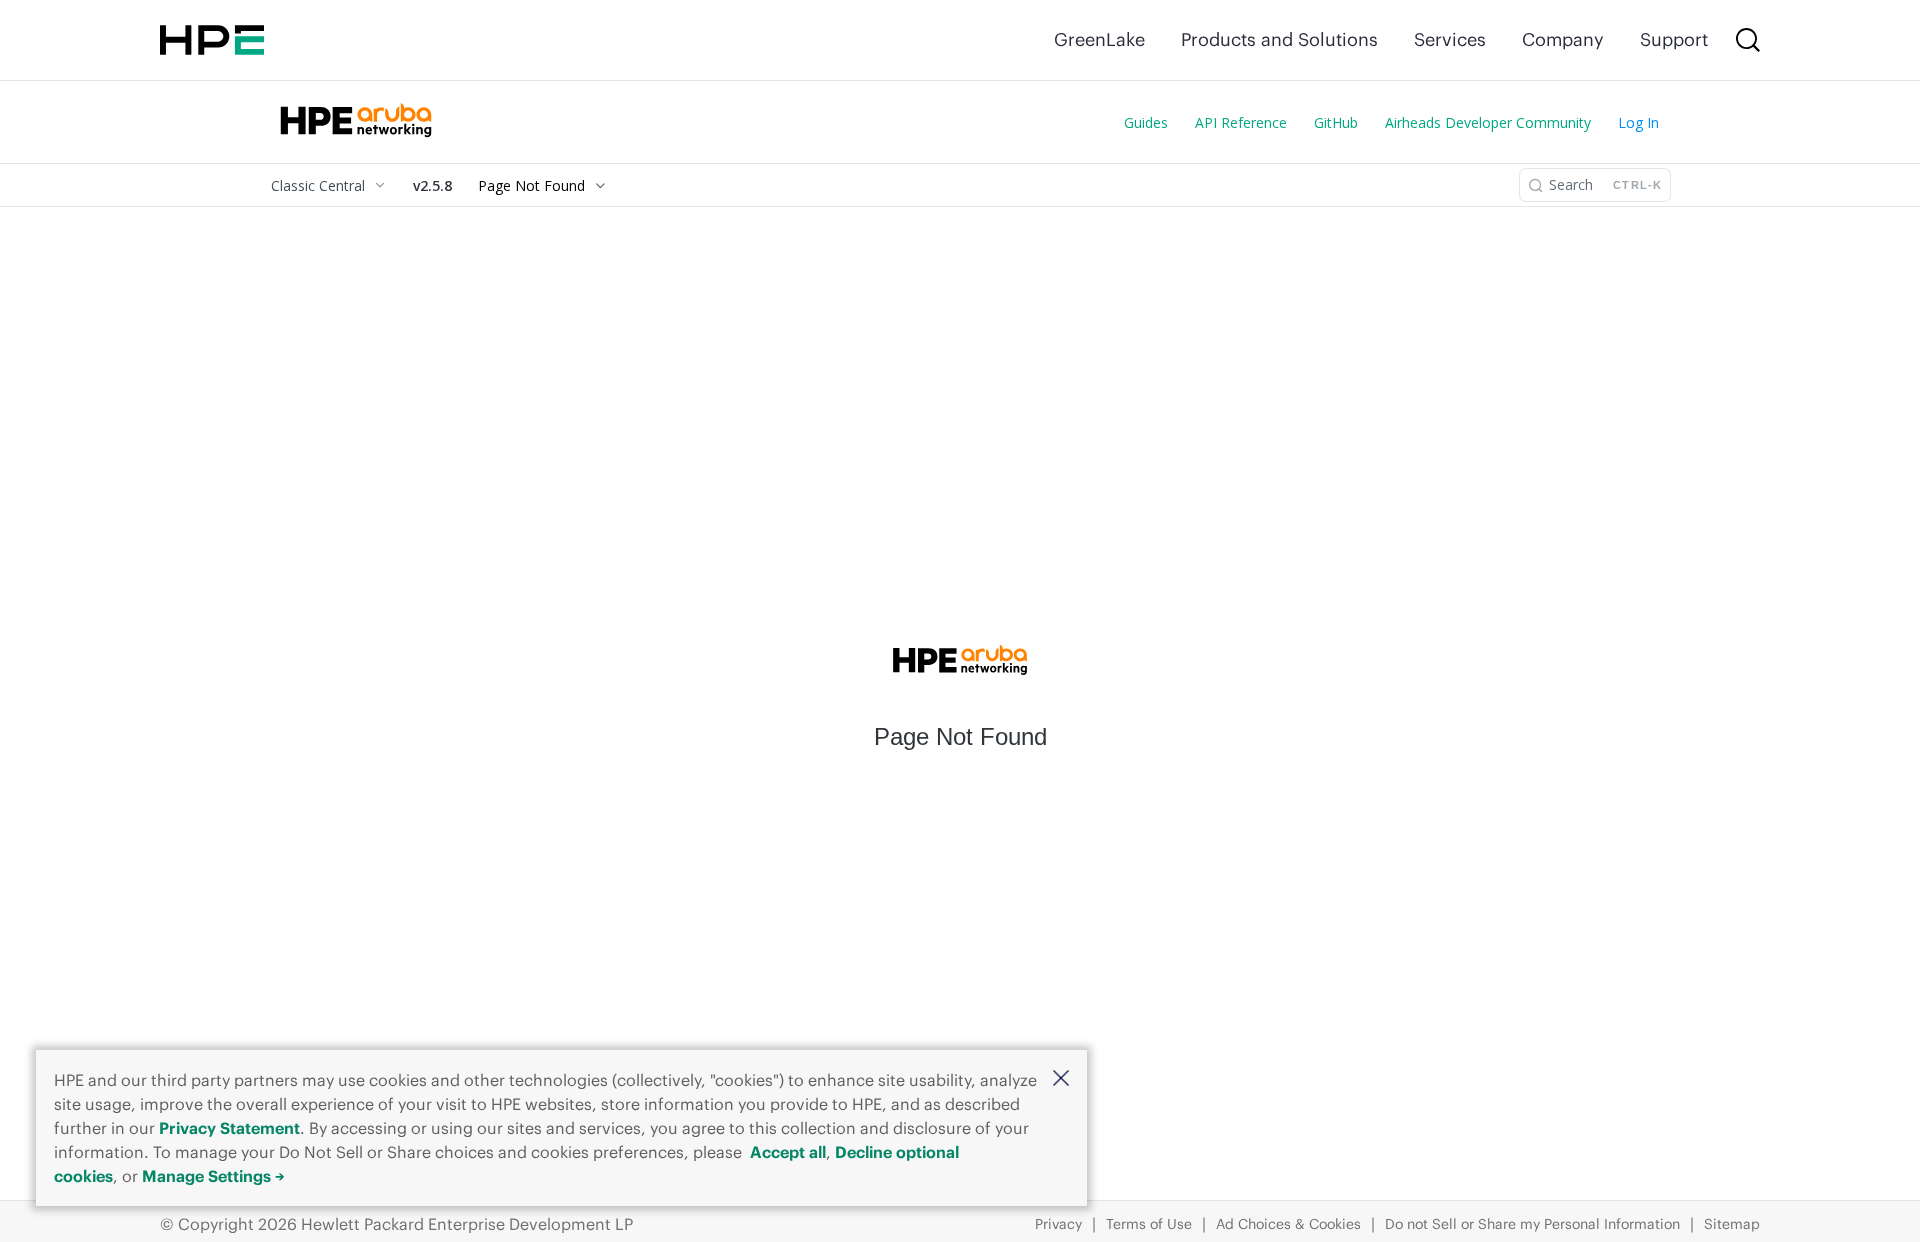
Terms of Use (1149, 1224)
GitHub (1336, 122)
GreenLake (1099, 39)
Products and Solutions (1279, 39)
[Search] (1748, 40)
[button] (1061, 1079)
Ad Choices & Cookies (1288, 1224)
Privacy (1058, 1224)
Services (1450, 39)
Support (1674, 39)
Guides (1146, 122)
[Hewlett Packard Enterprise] (212, 40)
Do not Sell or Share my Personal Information (1532, 1224)
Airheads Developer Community (1488, 122)
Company (1563, 39)
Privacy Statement (229, 1128)
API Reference (1241, 122)
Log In (1638, 122)
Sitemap (1732, 1224)
